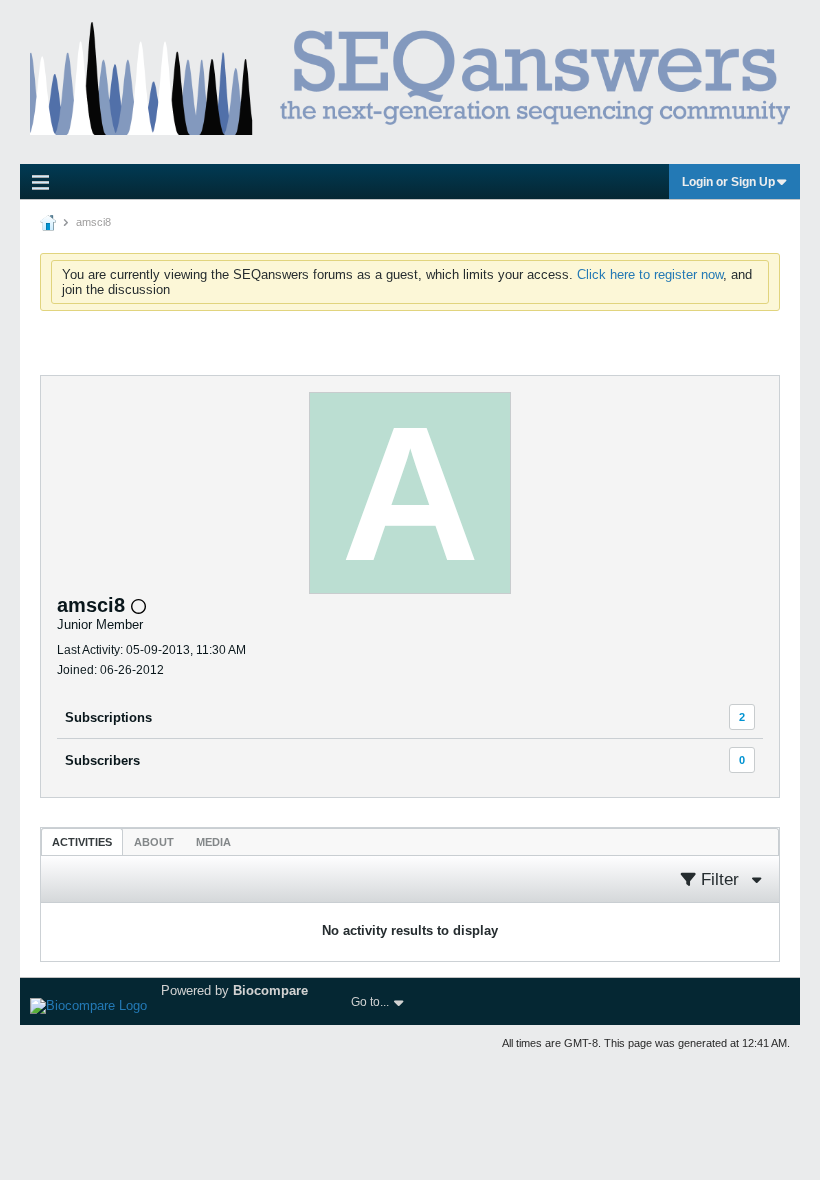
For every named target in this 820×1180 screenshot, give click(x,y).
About (154, 842)
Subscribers (102, 760)
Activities (82, 842)
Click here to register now (650, 274)
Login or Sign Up (728, 182)
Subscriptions (108, 717)
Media (213, 842)
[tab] (82, 841)
